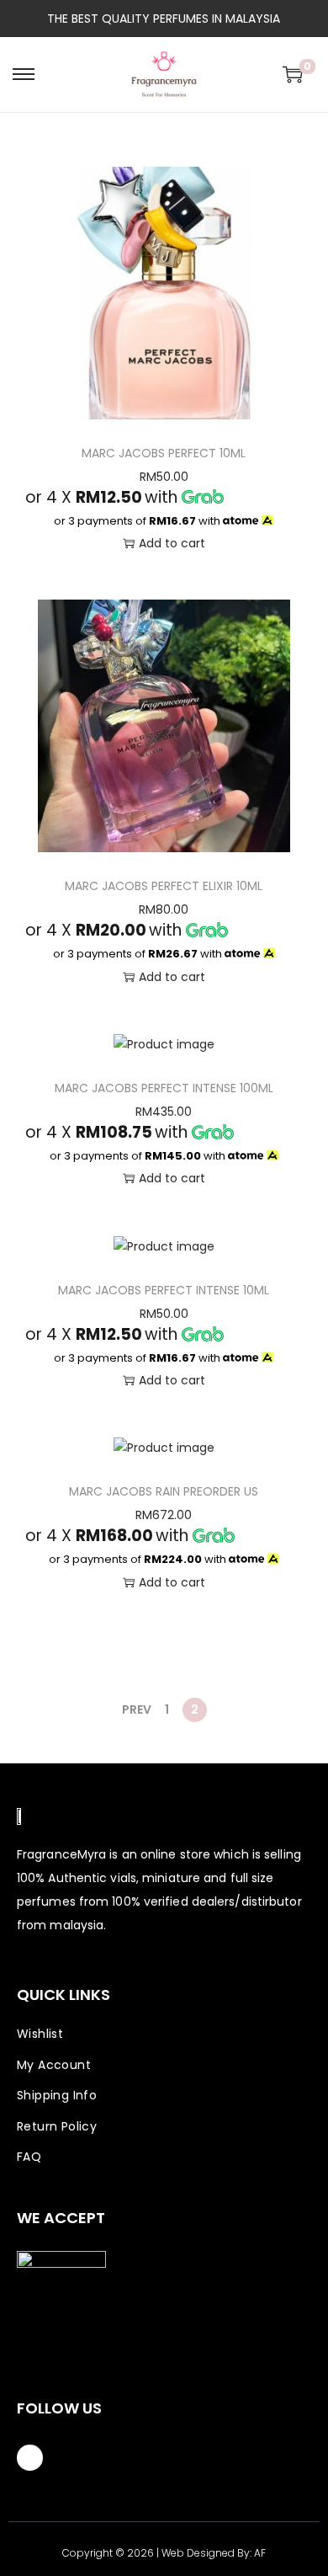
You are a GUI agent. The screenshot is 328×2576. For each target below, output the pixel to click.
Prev (137, 1709)
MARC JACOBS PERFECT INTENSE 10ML (164, 1290)
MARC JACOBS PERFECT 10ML (164, 453)
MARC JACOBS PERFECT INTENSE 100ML (164, 1088)
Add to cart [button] (172, 543)
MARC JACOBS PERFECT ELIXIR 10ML (164, 886)
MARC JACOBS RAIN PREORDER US (164, 1491)
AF (260, 2553)
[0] (293, 74)
